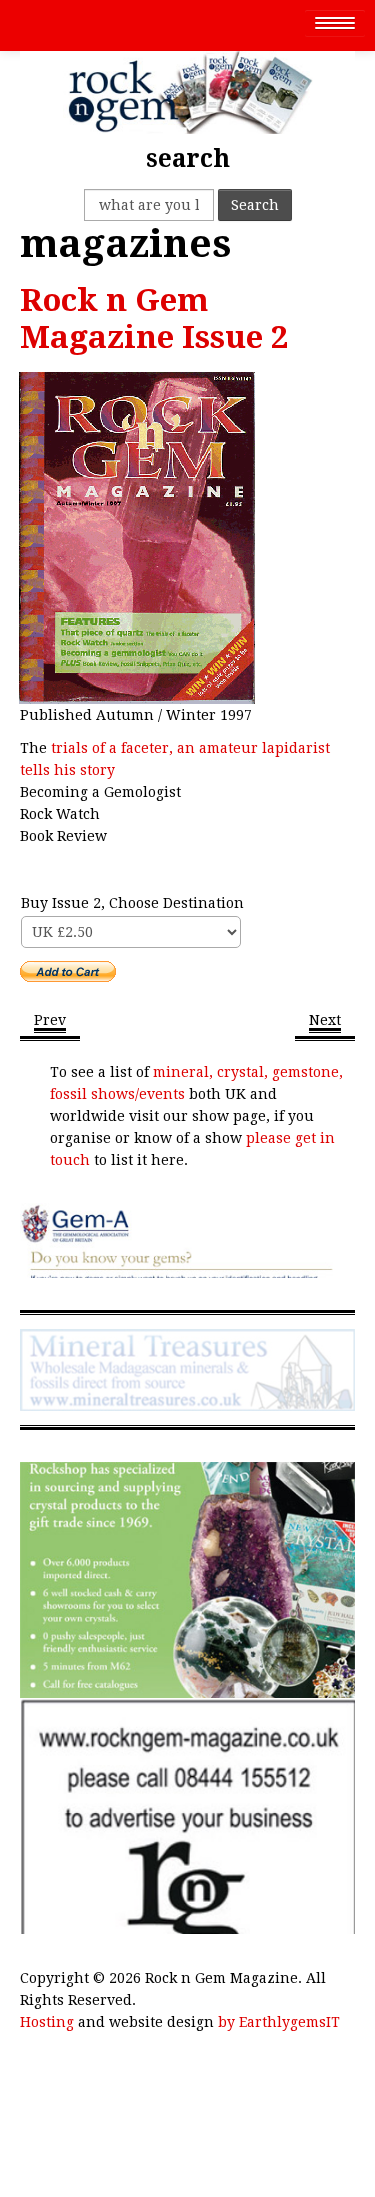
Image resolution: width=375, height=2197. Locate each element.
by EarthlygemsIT (279, 2022)
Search (255, 205)
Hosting (47, 2022)
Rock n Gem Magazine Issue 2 (154, 319)
